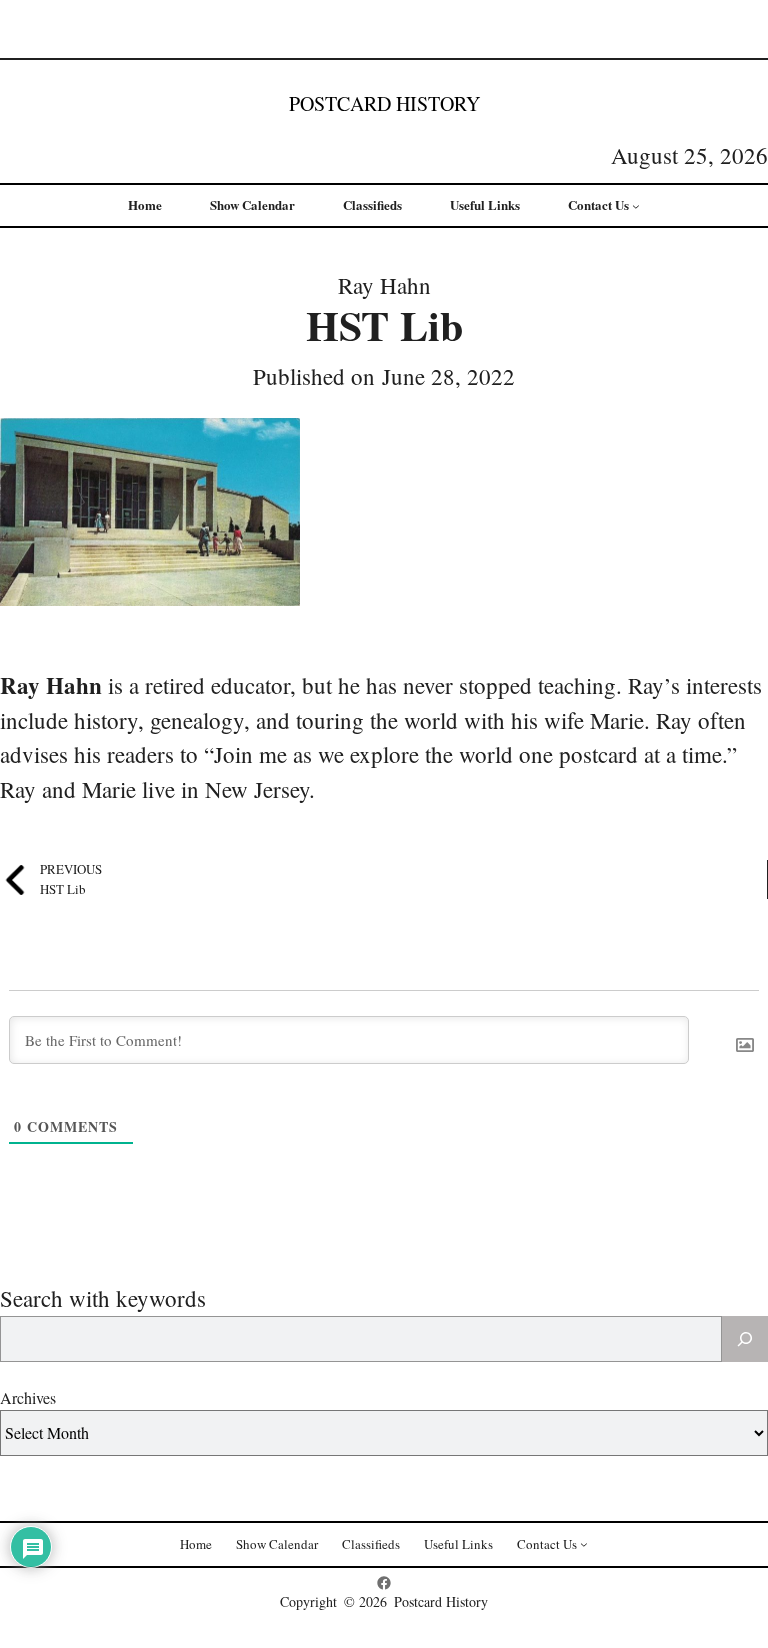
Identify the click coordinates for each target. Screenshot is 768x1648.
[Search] (745, 1339)
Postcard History (384, 103)
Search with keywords (103, 1298)
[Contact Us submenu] (636, 206)
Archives (28, 1397)
